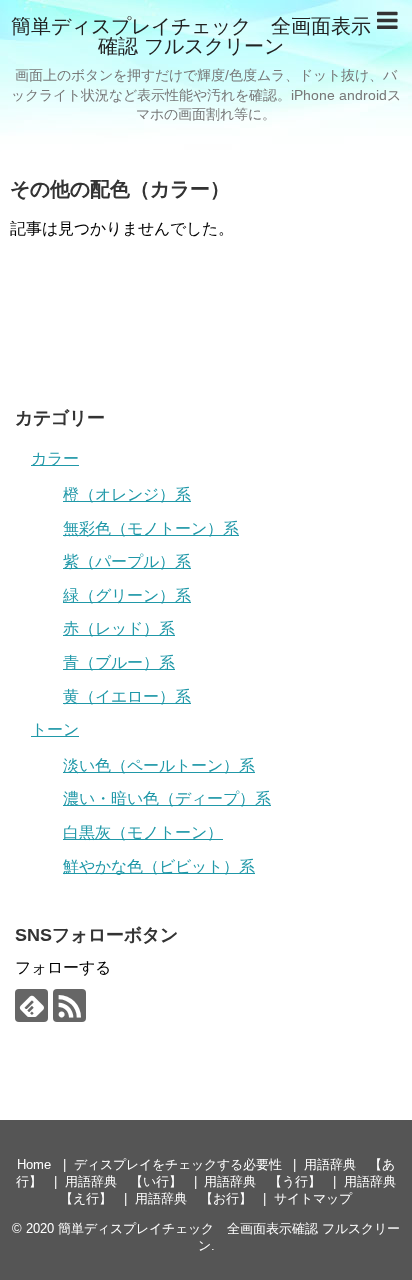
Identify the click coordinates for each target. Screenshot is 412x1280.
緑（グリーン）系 (127, 595)
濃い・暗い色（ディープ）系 (167, 798)
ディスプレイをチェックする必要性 (178, 1164)
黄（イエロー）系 (127, 696)
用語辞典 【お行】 (193, 1198)
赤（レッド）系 (119, 628)
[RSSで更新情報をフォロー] (69, 1005)
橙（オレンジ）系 (127, 494)
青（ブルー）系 (119, 662)
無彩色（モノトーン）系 (151, 528)
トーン (55, 729)
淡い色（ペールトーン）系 (159, 765)
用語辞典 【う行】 (262, 1181)
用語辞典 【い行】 (123, 1181)
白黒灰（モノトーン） (143, 832)
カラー (55, 458)
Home (34, 1164)
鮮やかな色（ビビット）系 (159, 866)
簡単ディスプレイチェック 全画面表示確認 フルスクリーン (191, 36)
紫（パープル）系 (127, 561)
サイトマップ (313, 1198)
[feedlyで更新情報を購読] (31, 1005)
